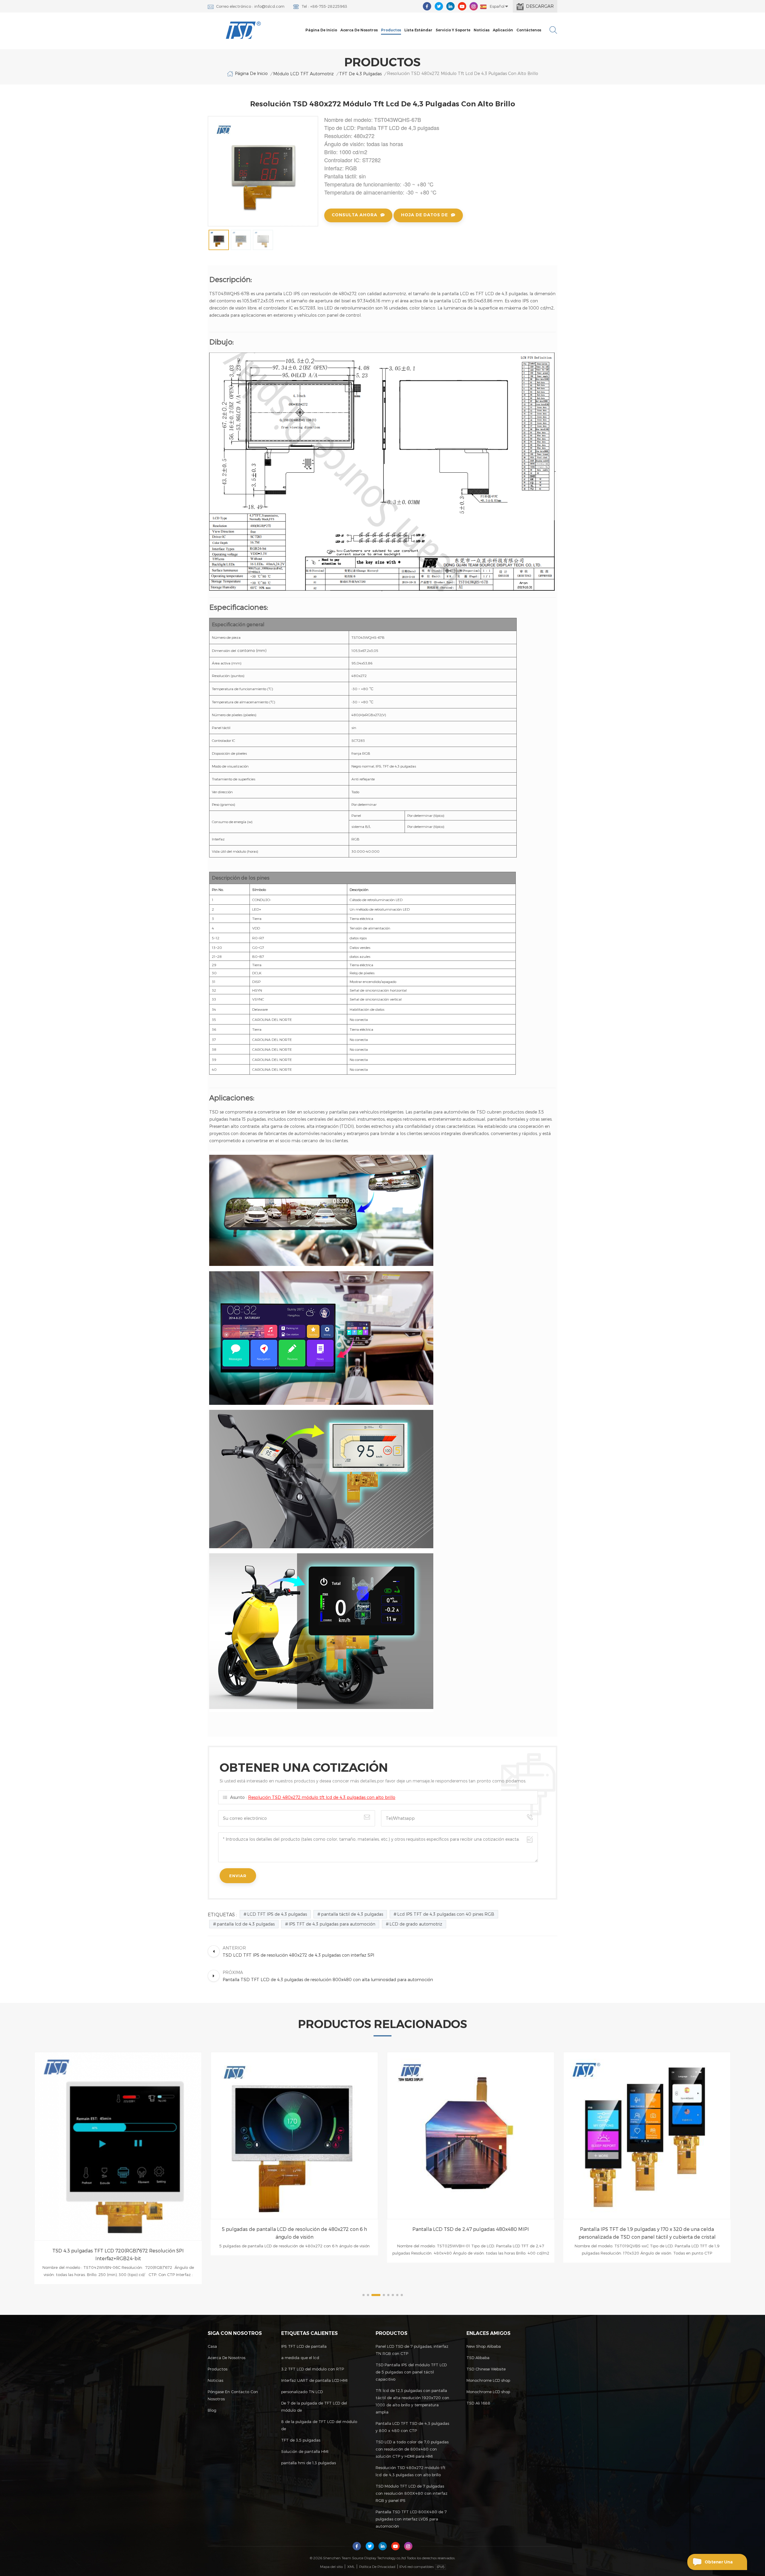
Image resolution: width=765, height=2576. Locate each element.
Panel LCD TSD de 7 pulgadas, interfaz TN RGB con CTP (412, 2350)
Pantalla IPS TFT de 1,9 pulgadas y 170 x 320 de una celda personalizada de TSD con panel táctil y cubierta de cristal (471, 2233)
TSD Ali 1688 (478, 2403)
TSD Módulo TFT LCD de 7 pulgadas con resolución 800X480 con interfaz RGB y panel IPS (411, 2493)
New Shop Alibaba (484, 2346)
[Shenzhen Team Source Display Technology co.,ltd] (244, 30)
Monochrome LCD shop (488, 2380)
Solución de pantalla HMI (305, 2451)
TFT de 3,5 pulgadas (301, 2440)
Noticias (482, 30)
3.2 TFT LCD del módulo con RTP (313, 2369)
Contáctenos (529, 30)
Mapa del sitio (331, 2566)
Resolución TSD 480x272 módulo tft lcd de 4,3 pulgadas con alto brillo (322, 1797)
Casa (212, 2346)
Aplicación (503, 30)
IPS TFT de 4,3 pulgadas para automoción (332, 1924)
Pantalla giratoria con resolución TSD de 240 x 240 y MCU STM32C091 (647, 2233)
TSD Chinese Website (486, 2369)
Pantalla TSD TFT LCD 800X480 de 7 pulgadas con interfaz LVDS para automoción (411, 2519)
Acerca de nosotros (359, 30)
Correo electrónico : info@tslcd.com (250, 6)
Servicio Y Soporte (453, 30)
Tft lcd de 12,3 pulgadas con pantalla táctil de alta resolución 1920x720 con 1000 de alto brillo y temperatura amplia (412, 2401)
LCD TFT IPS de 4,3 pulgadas (277, 1914)
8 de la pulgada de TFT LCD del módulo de (319, 2425)
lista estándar (418, 30)
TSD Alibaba (478, 2358)
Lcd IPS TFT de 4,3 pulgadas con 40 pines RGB (446, 1914)
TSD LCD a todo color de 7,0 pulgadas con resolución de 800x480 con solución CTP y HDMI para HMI (412, 2449)
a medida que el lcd (300, 2358)
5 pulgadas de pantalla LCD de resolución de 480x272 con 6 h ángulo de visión (118, 2233)
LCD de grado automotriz (416, 1924)
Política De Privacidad (377, 2566)
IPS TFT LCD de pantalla (304, 2346)
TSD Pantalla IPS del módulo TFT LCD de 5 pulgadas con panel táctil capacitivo (411, 2372)
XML (351, 2566)
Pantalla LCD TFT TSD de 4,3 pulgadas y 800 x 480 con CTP (412, 2427)
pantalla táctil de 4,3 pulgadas (352, 1914)
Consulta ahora (355, 215)
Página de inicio (321, 30)
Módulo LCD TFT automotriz (303, 74)
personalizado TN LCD (302, 2392)
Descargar (540, 6)
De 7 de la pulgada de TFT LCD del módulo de (314, 2407)
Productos (391, 30)
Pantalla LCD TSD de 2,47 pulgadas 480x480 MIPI (294, 2229)
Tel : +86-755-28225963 (324, 6)
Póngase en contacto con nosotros (233, 2395)
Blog (212, 2410)
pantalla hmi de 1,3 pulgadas (309, 2463)
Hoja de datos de (424, 215)
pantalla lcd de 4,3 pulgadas (246, 1924)
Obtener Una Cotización (719, 2565)
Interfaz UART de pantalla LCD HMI (314, 2380)
